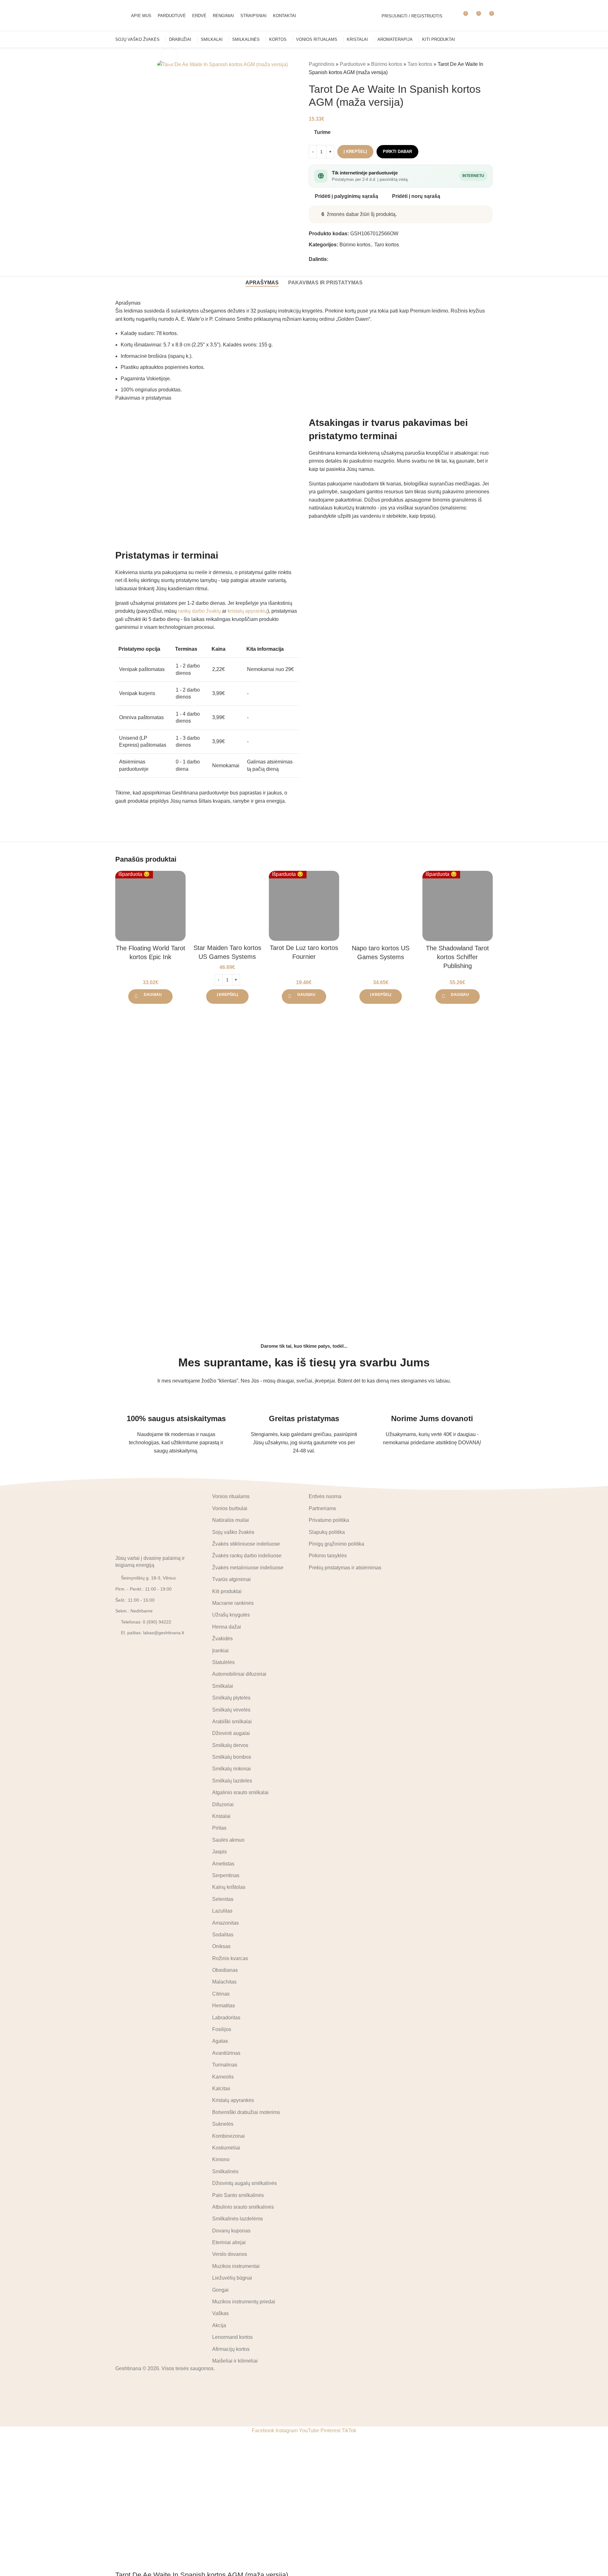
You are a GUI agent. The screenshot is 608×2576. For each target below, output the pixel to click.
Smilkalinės (225, 2171)
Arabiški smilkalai (232, 1722)
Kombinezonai (228, 2136)
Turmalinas (225, 2065)
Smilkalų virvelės (231, 1710)
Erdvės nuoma (325, 1496)
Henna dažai (227, 1627)
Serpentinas (226, 1875)
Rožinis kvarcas (230, 1958)
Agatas (220, 2041)
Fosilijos (222, 2029)
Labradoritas (226, 2018)
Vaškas (220, 2313)
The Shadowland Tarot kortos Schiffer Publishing (457, 957)
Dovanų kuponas (231, 2231)
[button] (227, 997)
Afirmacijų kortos (231, 2349)
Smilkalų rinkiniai (231, 1769)
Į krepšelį (355, 152)
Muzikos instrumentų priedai (244, 2302)
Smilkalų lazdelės (232, 1781)
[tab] (262, 283)
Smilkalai (223, 1686)
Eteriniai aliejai (229, 2242)
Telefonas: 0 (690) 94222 (146, 1622)
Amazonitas (225, 1923)
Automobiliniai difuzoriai (239, 1674)
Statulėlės (223, 1662)
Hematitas (224, 2006)
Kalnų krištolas (229, 1887)
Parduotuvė (353, 64)
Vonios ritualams (231, 1496)
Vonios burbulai (230, 1508)
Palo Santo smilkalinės (238, 2195)
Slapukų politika (327, 1532)
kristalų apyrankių (247, 611)
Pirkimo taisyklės (328, 1556)
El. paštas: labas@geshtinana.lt (152, 1633)
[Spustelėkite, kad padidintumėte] (170, 56)
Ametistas (223, 1864)
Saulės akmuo (228, 1840)
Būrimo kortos (387, 64)
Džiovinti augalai (231, 1733)
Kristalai (221, 1816)
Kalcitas (221, 2089)
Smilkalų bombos (232, 1757)
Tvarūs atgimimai (231, 1579)
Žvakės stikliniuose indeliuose (246, 1544)
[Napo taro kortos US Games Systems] (381, 906)
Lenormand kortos (232, 2337)
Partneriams (322, 1508)
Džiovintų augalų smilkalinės (244, 2183)
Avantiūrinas (226, 2053)
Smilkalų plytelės (231, 1698)
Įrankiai (220, 1651)
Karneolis (223, 2077)
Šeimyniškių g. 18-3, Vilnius (148, 1578)
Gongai (220, 2290)
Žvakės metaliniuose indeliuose (248, 1568)
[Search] (451, 16)
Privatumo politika (329, 1520)
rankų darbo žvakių (199, 611)
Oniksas (221, 1946)
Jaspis (219, 1852)
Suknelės (223, 2124)
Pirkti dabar (397, 152)
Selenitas (223, 1899)
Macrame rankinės (233, 1603)
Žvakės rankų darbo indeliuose (247, 1556)
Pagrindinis (322, 64)
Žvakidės (222, 1639)
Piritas (219, 1828)
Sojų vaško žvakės (233, 1532)
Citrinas (221, 1994)
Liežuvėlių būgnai (232, 2278)
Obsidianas (225, 1970)
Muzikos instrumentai (236, 2266)
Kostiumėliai (226, 2148)
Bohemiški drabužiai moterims (246, 2112)
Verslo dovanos (230, 2254)
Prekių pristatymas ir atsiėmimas (345, 1568)
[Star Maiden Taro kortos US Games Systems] (227, 906)
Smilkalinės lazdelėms (237, 2219)
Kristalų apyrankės (233, 2100)
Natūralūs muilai (231, 1520)
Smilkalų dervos (230, 1745)
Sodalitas (223, 1935)
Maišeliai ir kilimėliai (235, 2361)
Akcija (219, 2325)
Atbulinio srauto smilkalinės (243, 2207)
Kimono (221, 2159)
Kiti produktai (227, 1591)
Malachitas (224, 1982)
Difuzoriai (223, 1804)
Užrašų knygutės (231, 1615)
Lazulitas (222, 1911)
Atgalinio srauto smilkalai (240, 1792)
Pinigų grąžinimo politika (336, 1544)
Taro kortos (420, 64)
